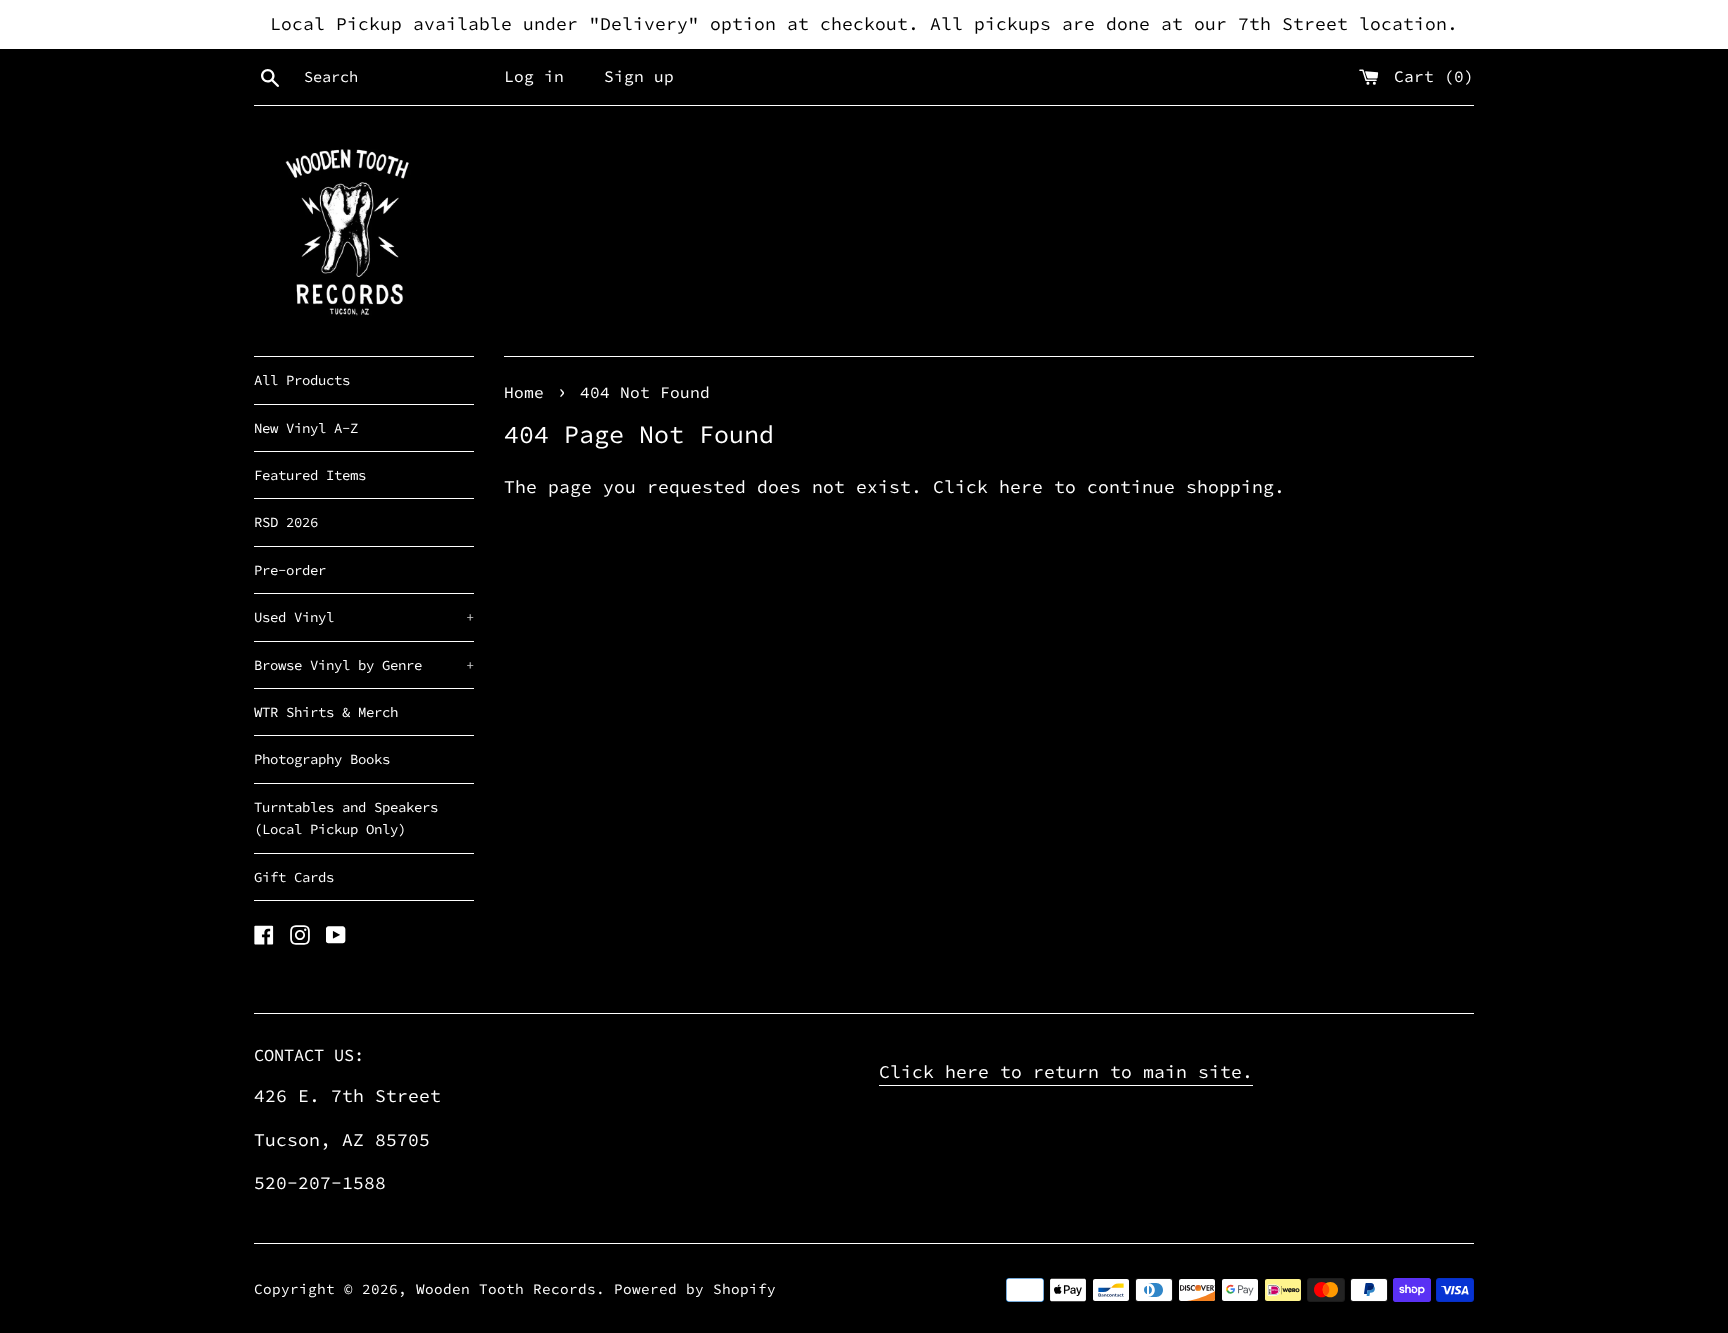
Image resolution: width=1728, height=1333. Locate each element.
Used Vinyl (364, 617)
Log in (534, 76)
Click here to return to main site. (1066, 1071)
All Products (302, 380)
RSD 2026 (286, 522)
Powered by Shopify (695, 1289)
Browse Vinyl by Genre (364, 665)
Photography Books (322, 759)
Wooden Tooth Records (506, 1289)
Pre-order (290, 570)
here (1021, 486)
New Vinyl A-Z (306, 428)
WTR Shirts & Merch (326, 712)
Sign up (639, 76)
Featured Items (310, 475)
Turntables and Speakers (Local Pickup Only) (346, 818)
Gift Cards (294, 877)
